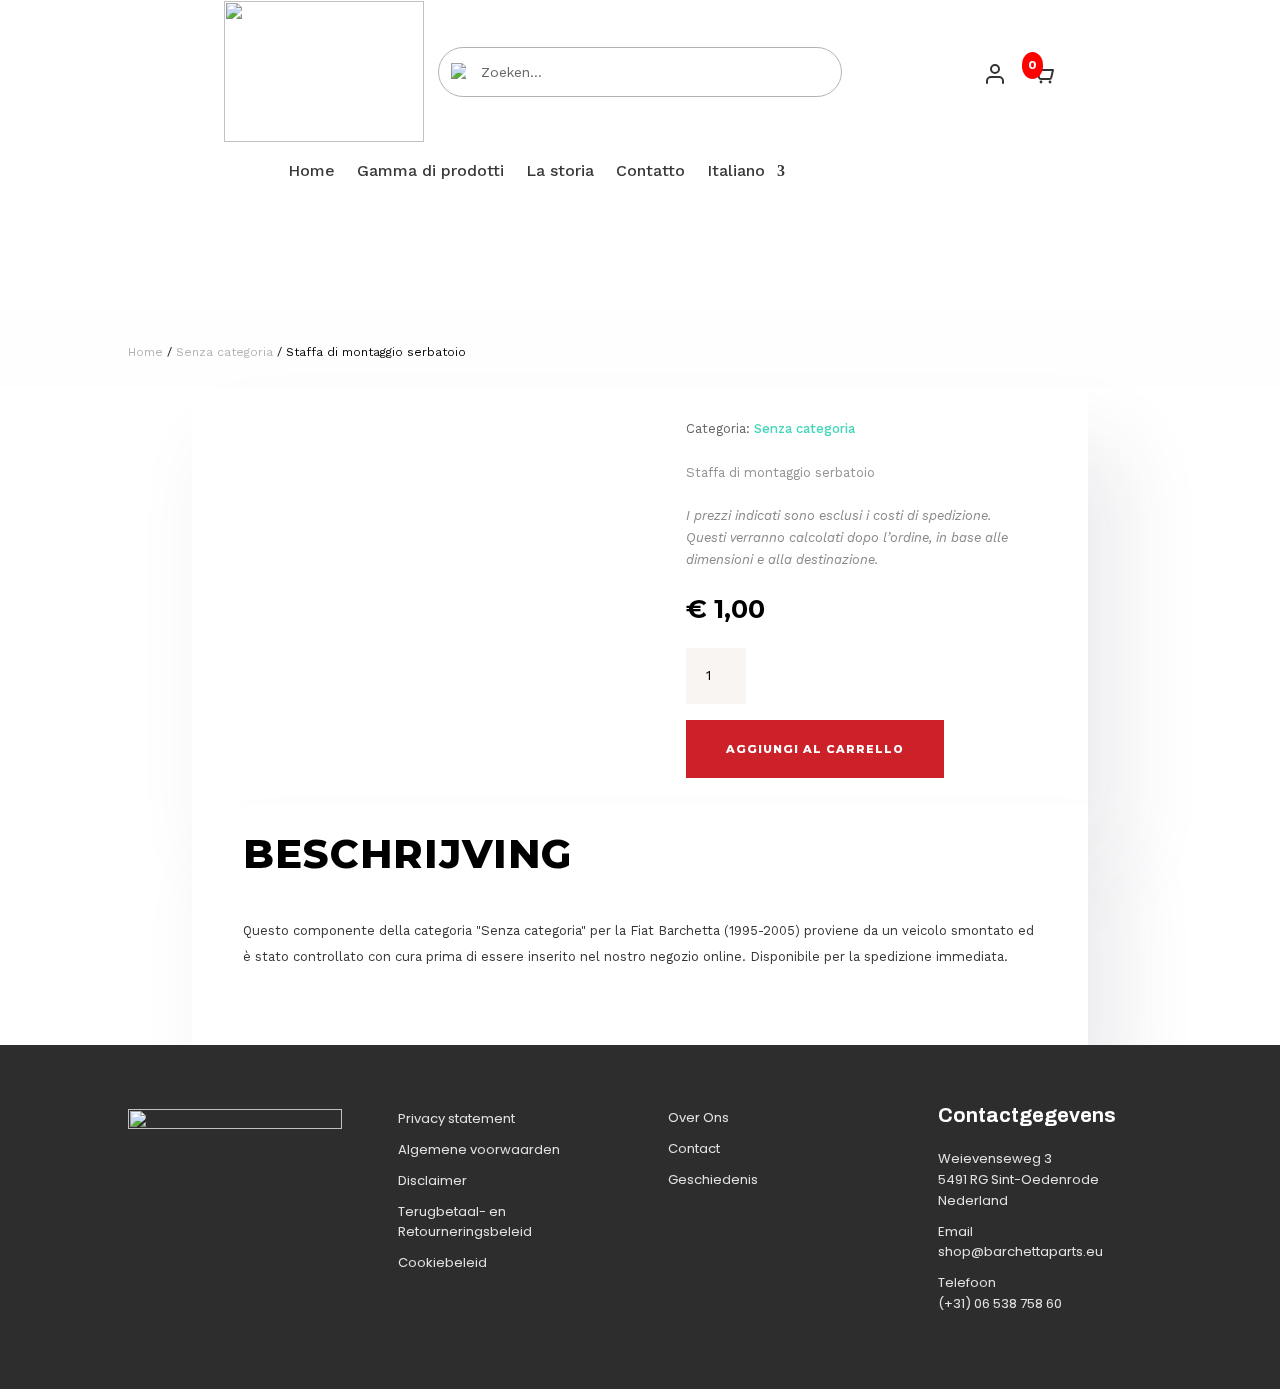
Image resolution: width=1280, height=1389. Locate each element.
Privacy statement (456, 1118)
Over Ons (698, 1117)
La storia (560, 172)
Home (311, 172)
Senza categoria (224, 352)
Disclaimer (432, 1180)
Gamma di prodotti (430, 172)
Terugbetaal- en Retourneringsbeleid (465, 1222)
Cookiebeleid (442, 1262)
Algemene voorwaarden (479, 1149)
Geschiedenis (713, 1179)
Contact (694, 1148)
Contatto (650, 172)
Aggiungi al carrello (815, 749)
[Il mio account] (995, 74)
